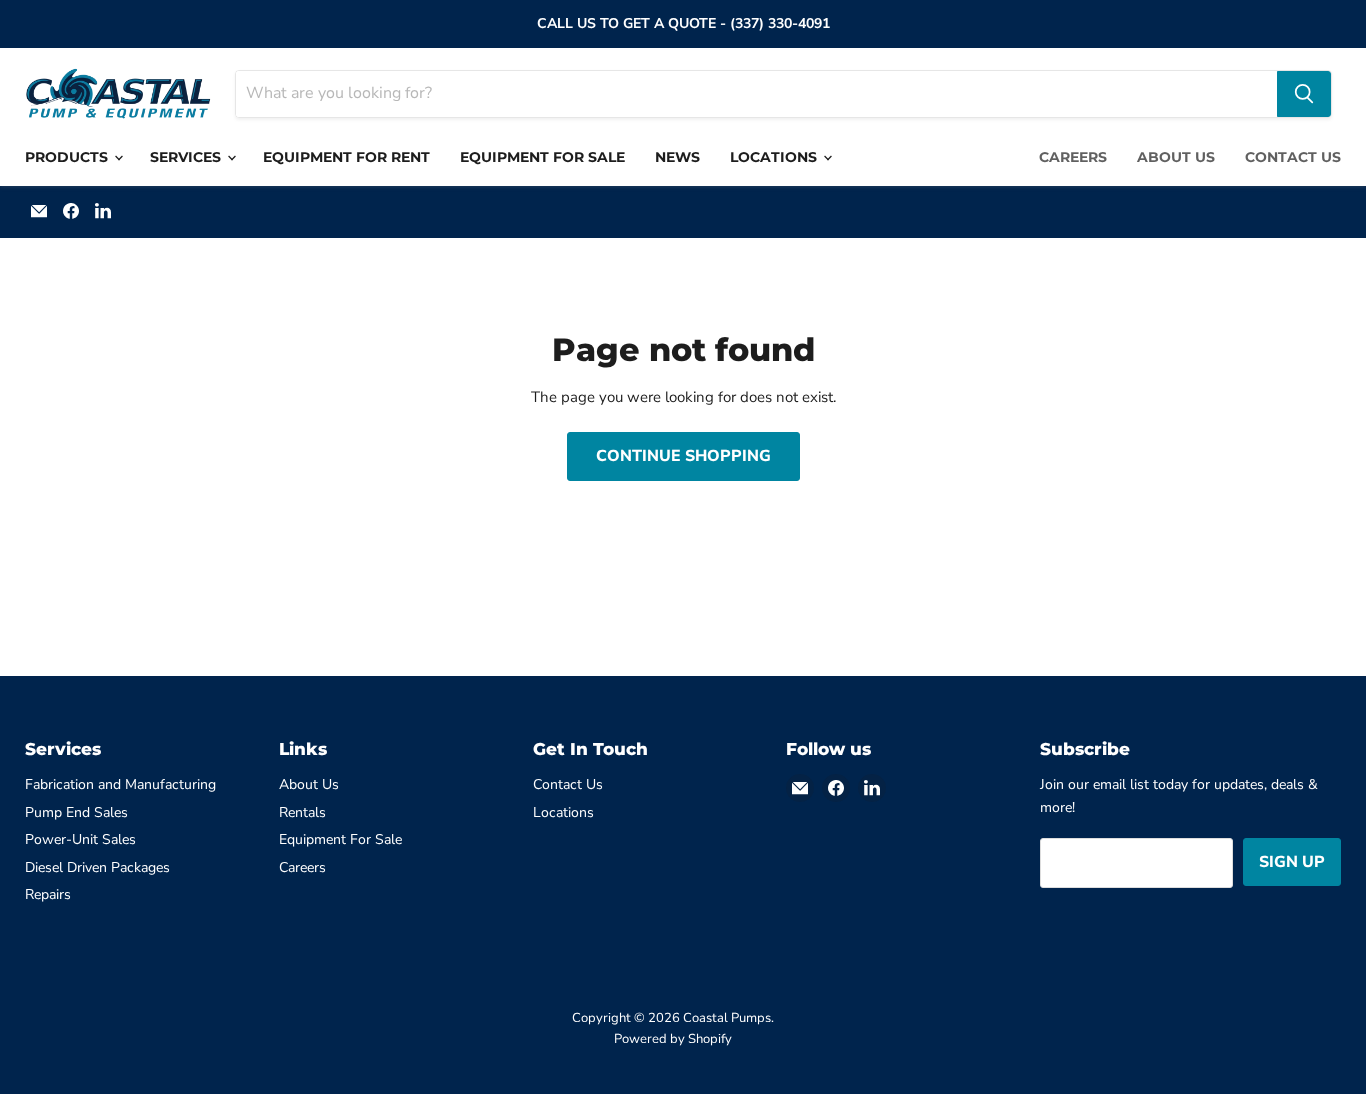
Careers (1073, 157)
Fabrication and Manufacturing (120, 784)
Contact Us (1293, 157)
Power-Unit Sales (80, 839)
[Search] (1304, 94)
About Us (1176, 157)
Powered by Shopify (673, 1039)
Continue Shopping (683, 456)
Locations (775, 157)
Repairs (48, 894)
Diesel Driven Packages (97, 867)
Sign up (1292, 862)
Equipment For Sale (340, 839)
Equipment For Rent (346, 157)
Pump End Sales (76, 812)
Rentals (302, 812)
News (677, 157)
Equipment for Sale (542, 157)
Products (68, 157)
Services (187, 157)
